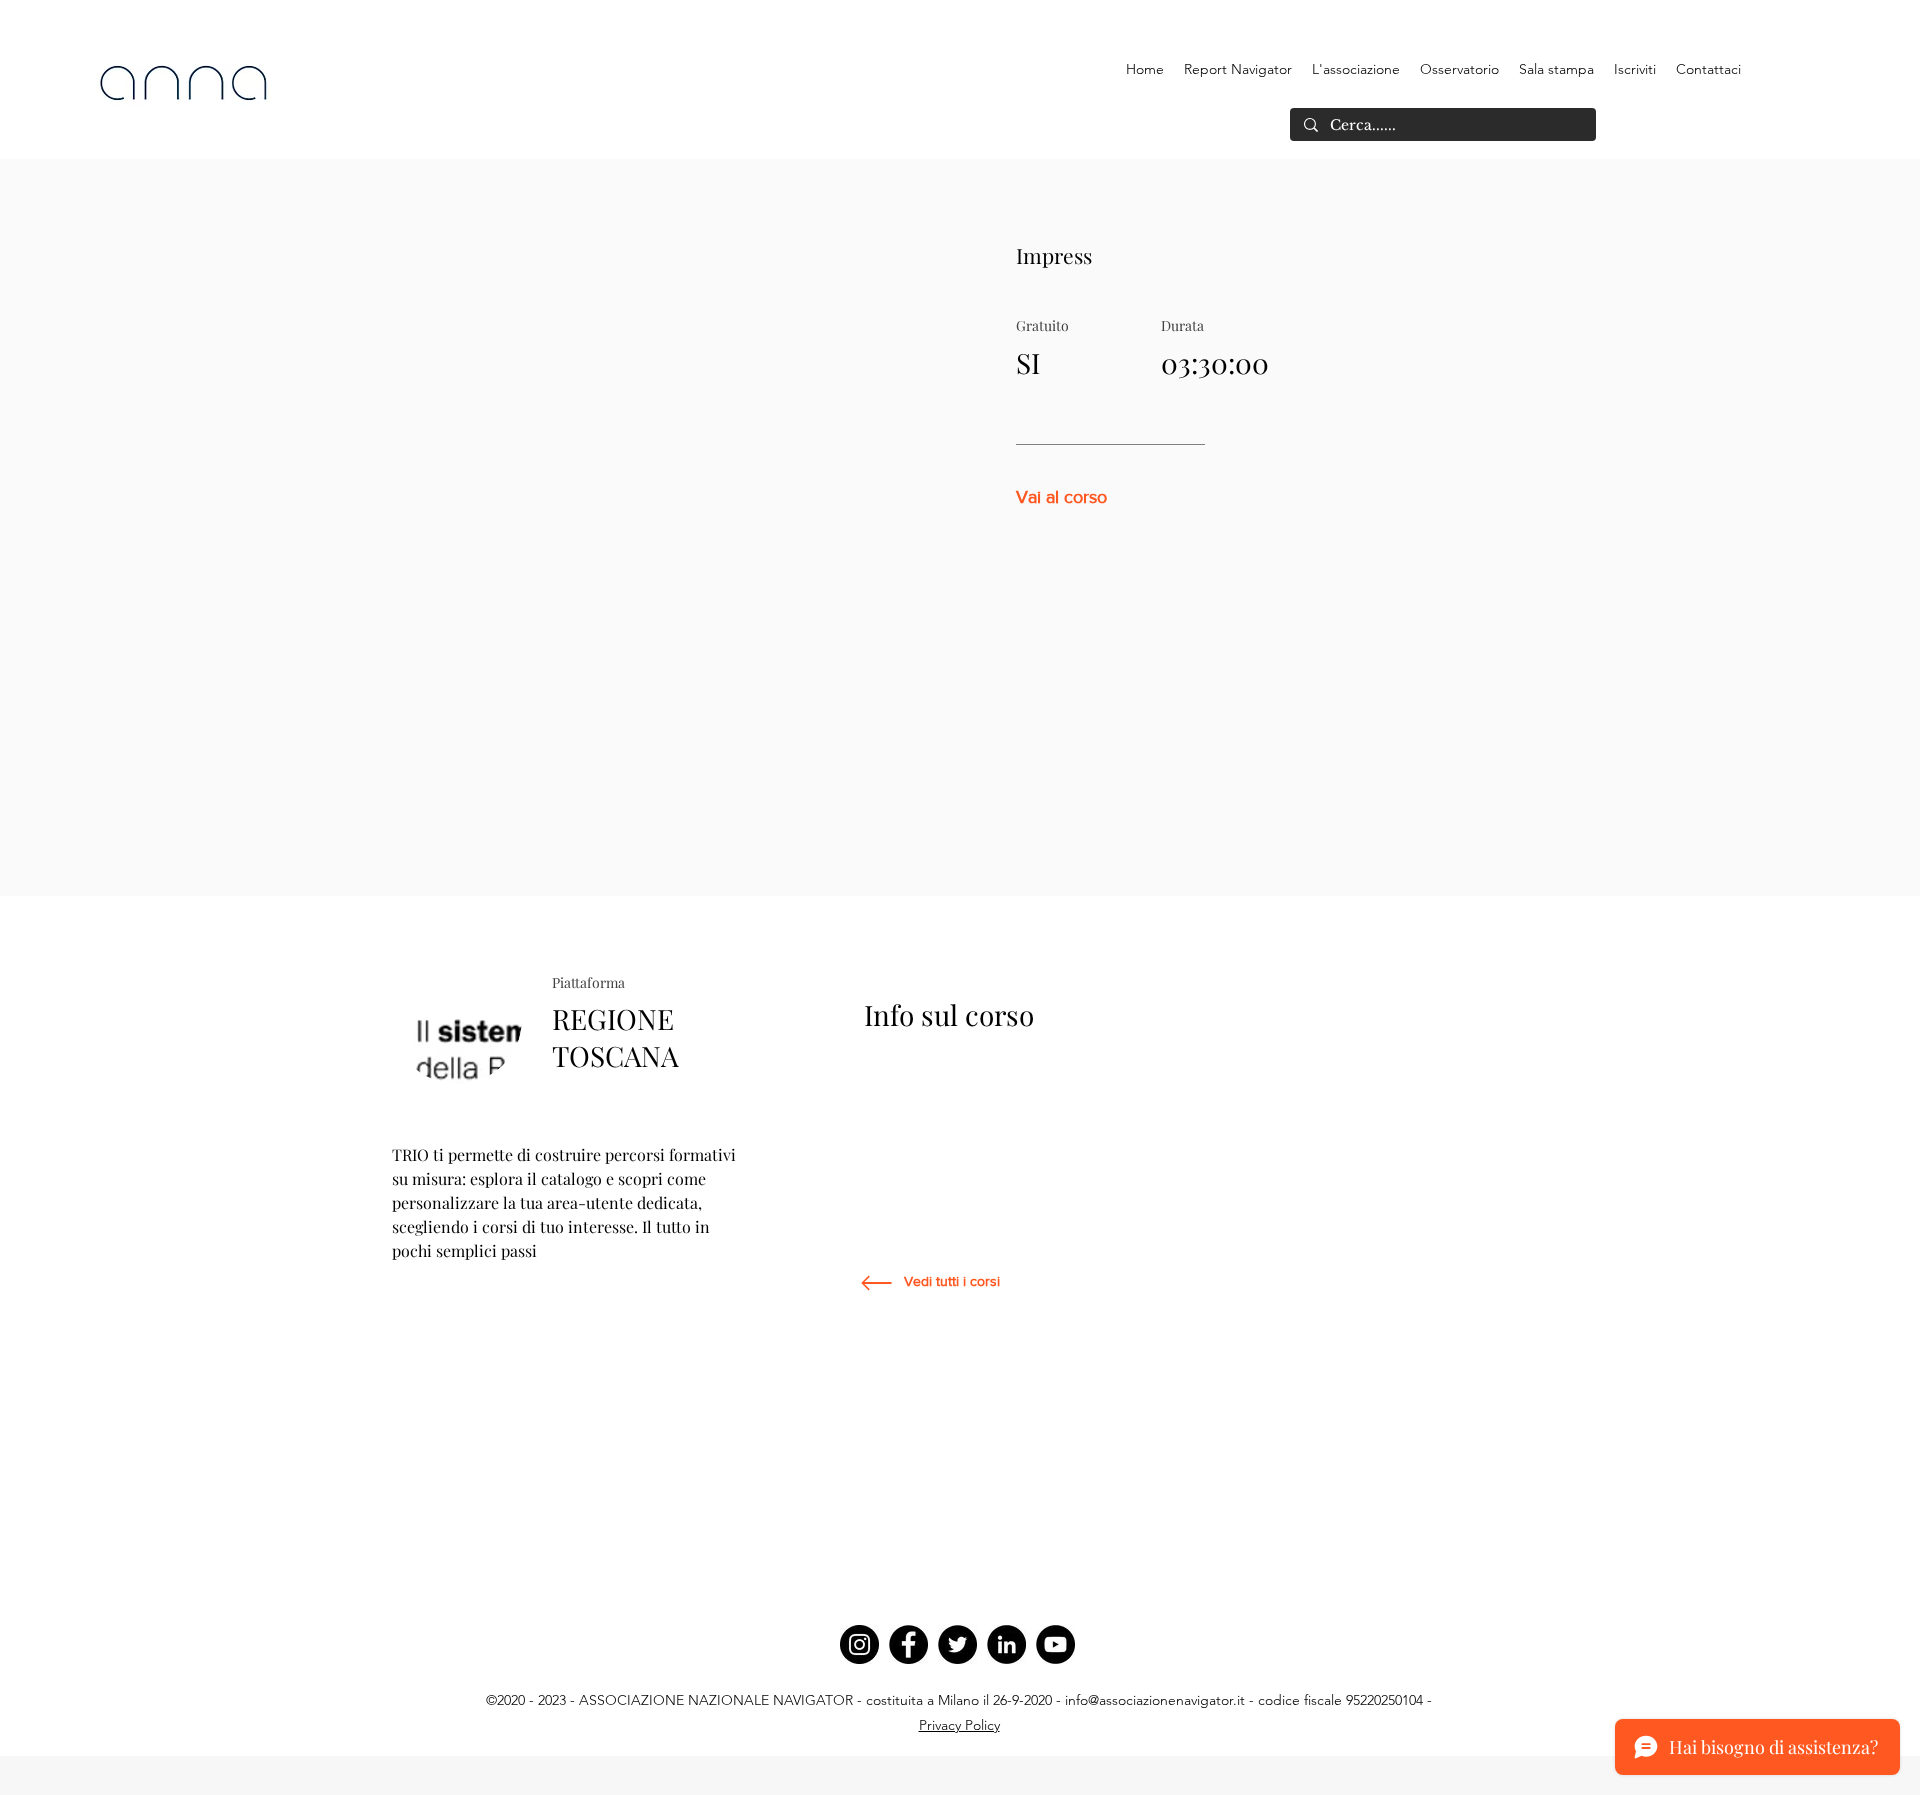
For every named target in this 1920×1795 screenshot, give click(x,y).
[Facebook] (908, 1644)
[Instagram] (859, 1644)
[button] (1356, 69)
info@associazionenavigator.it (1155, 1700)
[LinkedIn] (1006, 1644)
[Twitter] (957, 1644)
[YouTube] (1055, 1644)
